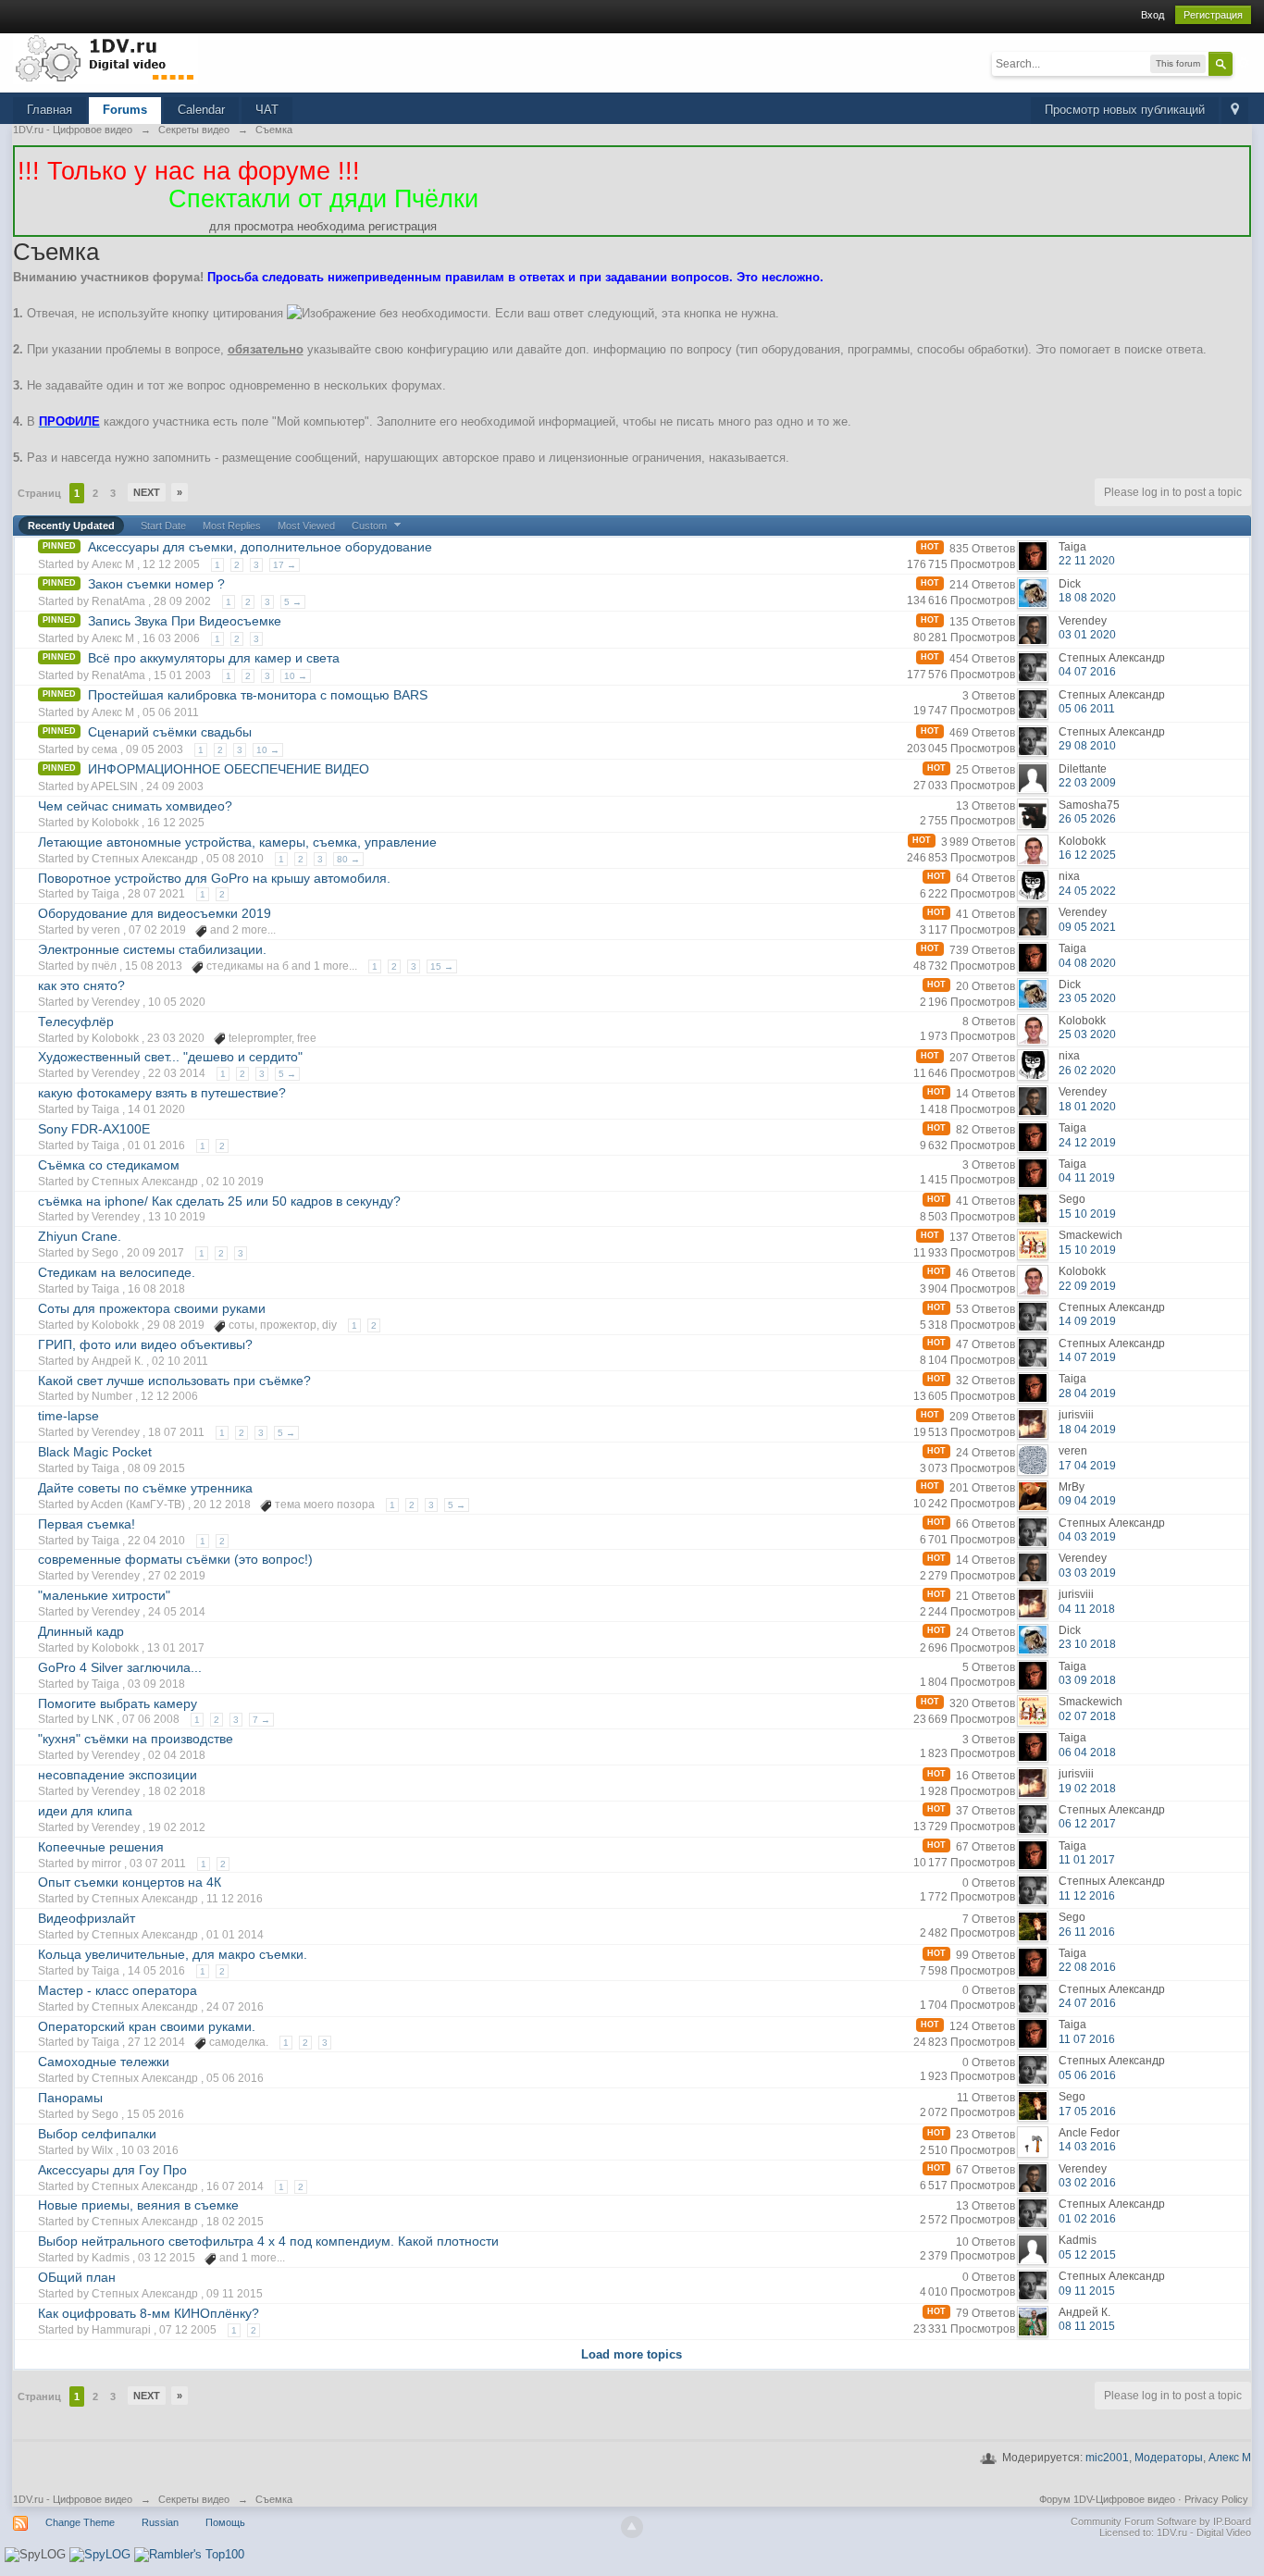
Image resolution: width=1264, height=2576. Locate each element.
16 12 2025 (1087, 855)
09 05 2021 (1087, 927)
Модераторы (1169, 2458)
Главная (50, 110)
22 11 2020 (1087, 561)
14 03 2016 (1087, 2147)
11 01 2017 (1087, 1860)
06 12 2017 (1087, 1824)
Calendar (201, 110)
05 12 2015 (1087, 2255)
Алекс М (1230, 2458)
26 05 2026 (1087, 819)
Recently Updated (71, 526)
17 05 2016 (1087, 2112)
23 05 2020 (1087, 998)
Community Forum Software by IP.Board (1161, 2521)
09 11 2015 (1087, 2291)
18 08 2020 (1087, 598)
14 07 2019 (1087, 1357)
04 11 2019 (1087, 1178)
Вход (1152, 15)
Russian (160, 2522)
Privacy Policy (1216, 2499)
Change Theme (80, 2522)
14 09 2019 (1087, 1321)
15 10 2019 (1087, 1214)
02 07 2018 (1087, 1716)
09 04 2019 (1087, 1501)
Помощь (225, 2522)
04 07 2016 (1087, 672)
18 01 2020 (1087, 1107)
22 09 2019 (1087, 1286)
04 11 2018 (1087, 1609)
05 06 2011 (1087, 709)
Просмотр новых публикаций (1125, 110)
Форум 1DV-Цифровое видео (1107, 2499)
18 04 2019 (1087, 1430)
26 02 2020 (1087, 1071)
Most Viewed (306, 526)
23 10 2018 (1087, 1644)
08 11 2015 (1087, 2326)
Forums (125, 110)
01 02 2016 (1087, 2219)
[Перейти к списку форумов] (105, 58)
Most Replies (232, 526)
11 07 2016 (1087, 2039)
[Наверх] (632, 2527)
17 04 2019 (1087, 1466)
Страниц (39, 493)
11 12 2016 (1087, 1896)
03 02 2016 (1087, 2183)
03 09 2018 (1087, 1680)
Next (147, 492)
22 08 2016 (1087, 1967)
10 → (296, 676)
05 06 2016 (1087, 2075)
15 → (442, 966)
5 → (293, 602)
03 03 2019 (1087, 1573)
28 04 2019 (1087, 1393)
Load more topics (632, 2354)
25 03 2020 (1087, 1034)
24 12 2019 (1087, 1143)
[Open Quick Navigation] (1235, 111)
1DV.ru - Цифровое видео (73, 2499)
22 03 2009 (1087, 783)
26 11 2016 (1087, 1932)
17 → (285, 565)
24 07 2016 (1087, 2003)
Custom (371, 526)
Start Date (163, 526)
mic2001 (1107, 2458)
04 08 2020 (1087, 963)
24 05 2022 (1087, 891)
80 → (348, 859)
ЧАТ (267, 110)
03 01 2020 (1087, 635)
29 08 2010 (1087, 746)
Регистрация (1213, 15)
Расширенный (1244, 63)
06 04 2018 (1087, 1752)
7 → (261, 1720)
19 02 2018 (1087, 1789)
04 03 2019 (1087, 1537)
